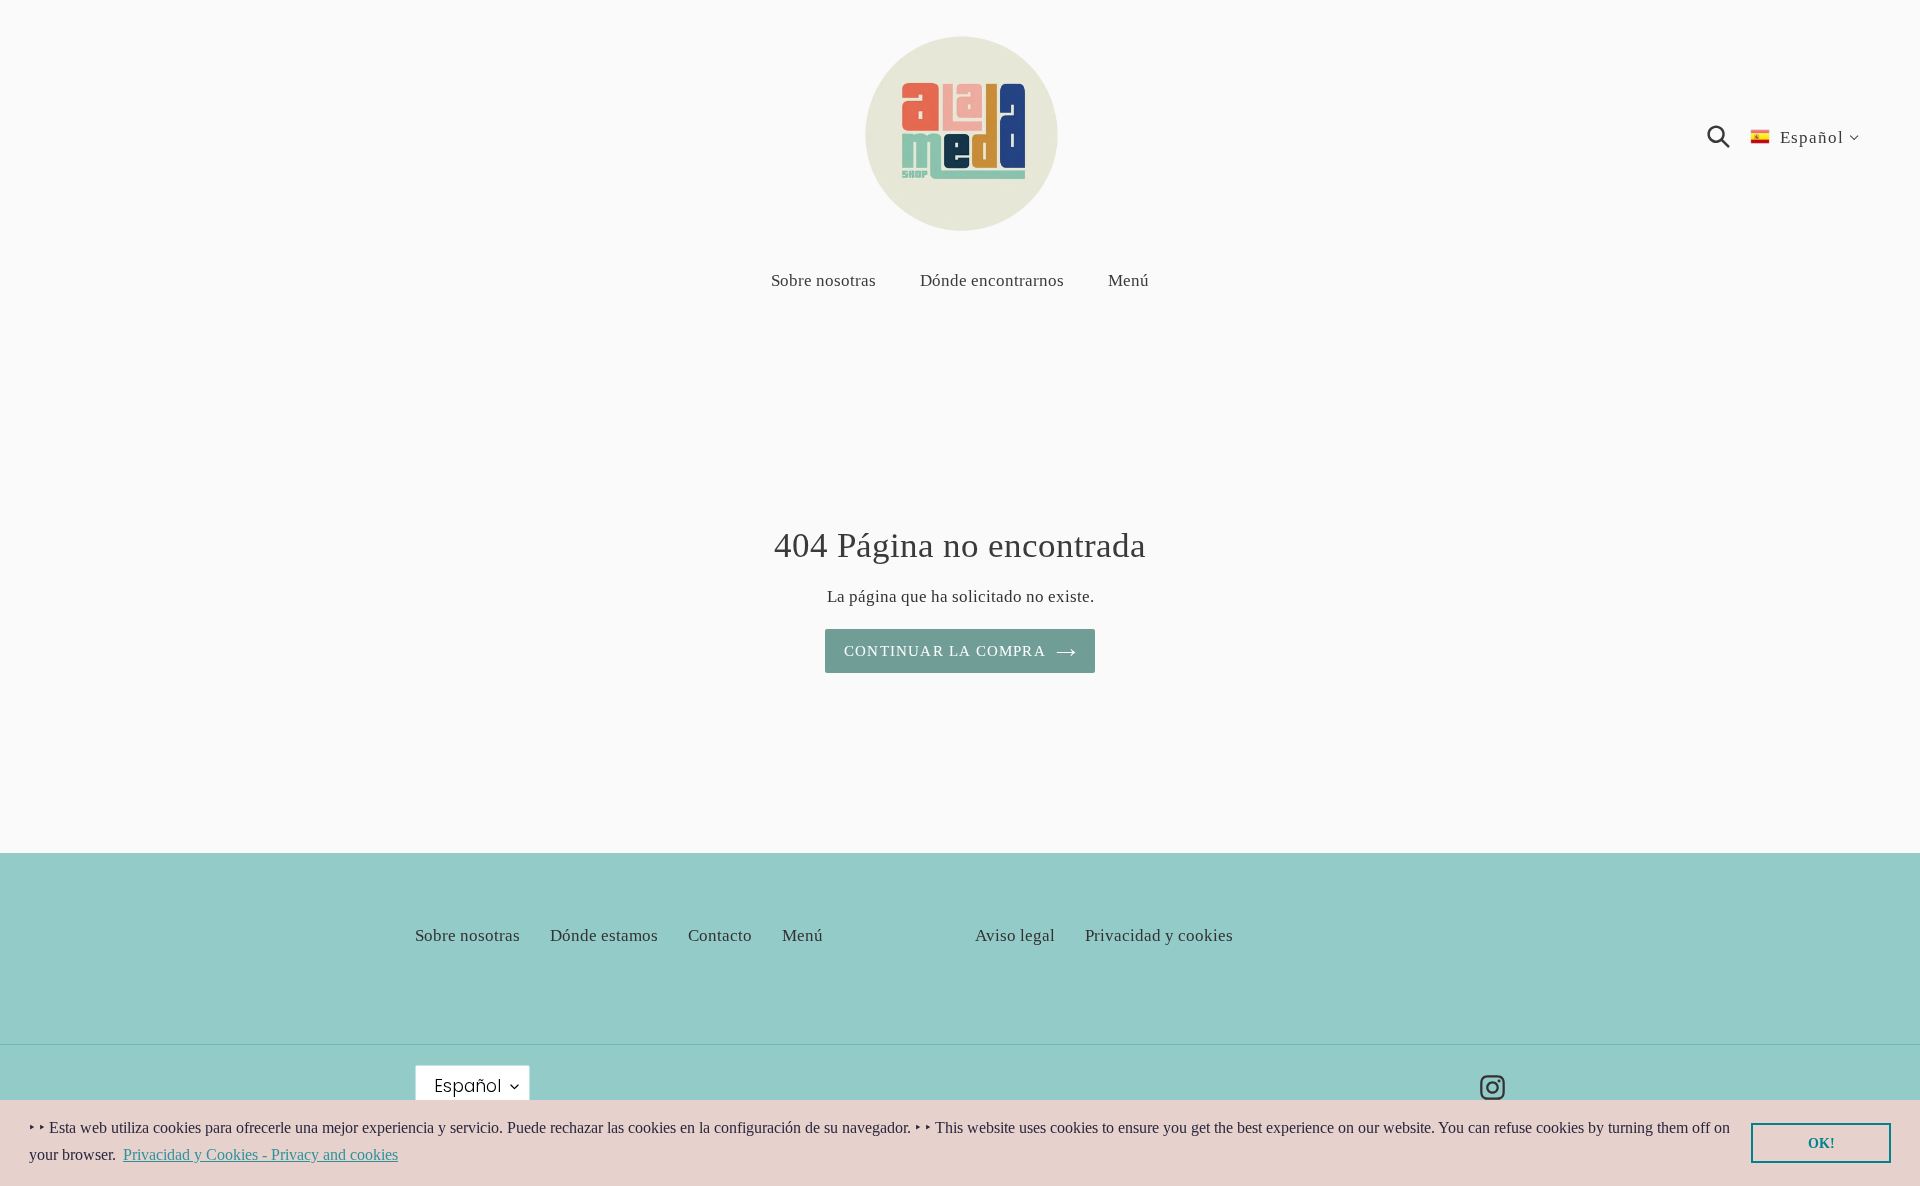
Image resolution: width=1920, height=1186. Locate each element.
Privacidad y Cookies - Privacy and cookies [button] (260, 1154)
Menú (802, 935)
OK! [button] (1821, 1143)
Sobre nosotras (467, 935)
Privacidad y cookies (1159, 935)
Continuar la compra (945, 651)
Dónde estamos (604, 935)
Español (467, 1086)
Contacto (720, 935)
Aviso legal (1015, 935)
